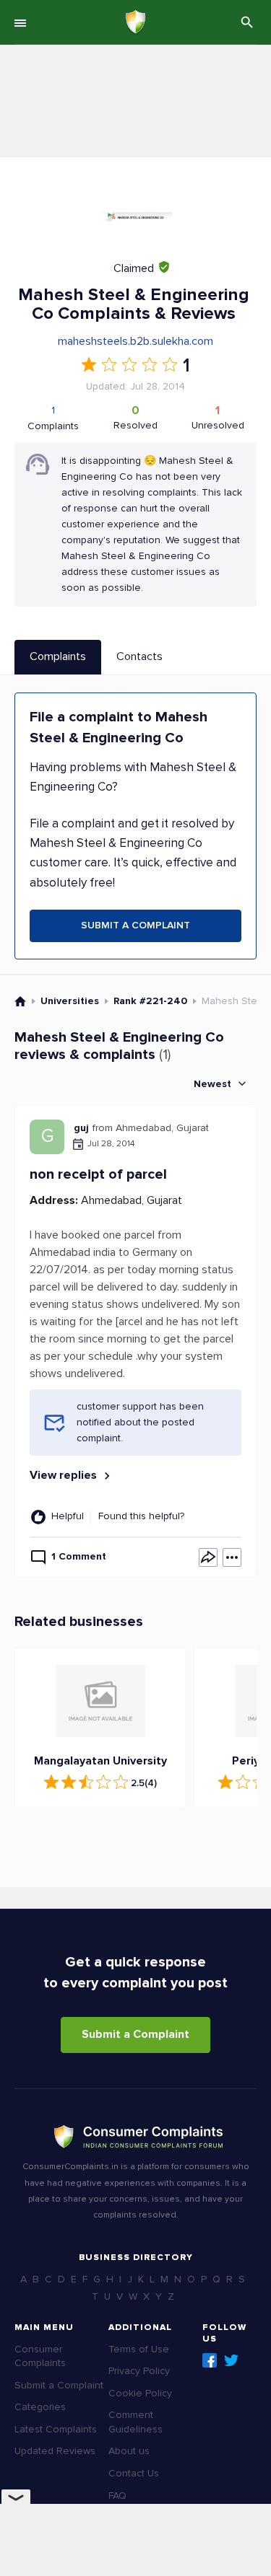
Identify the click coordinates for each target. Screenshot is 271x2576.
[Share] (208, 1557)
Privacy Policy (139, 2371)
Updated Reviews (55, 2451)
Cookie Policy (140, 2393)
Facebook (210, 2360)
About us (129, 2451)
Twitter (231, 2360)
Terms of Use (139, 2349)
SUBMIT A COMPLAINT (135, 925)
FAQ (117, 2496)
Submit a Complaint (135, 2034)
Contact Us (134, 2473)
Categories (40, 2407)
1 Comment (79, 1556)
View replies (65, 1475)
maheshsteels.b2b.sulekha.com (135, 341)
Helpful (68, 1516)
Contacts (139, 656)
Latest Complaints (56, 2429)
